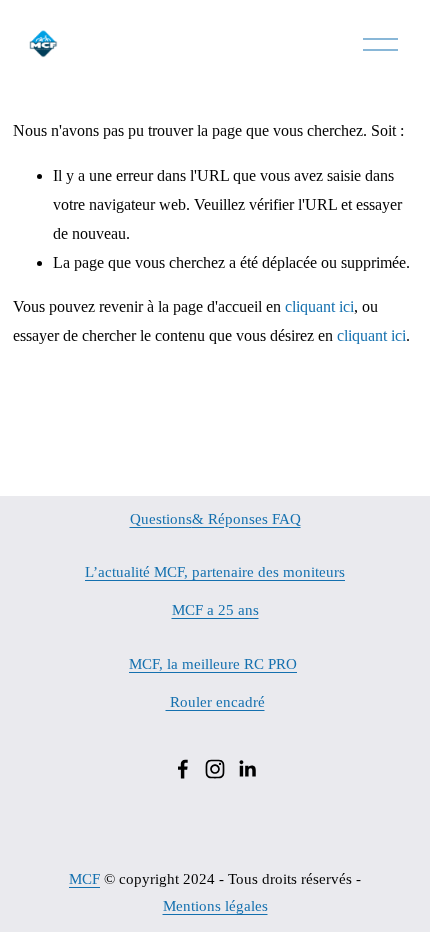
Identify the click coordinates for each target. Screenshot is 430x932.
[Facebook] (183, 769)
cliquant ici (319, 306)
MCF (84, 879)
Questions (161, 519)
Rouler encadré (215, 702)
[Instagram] (215, 769)
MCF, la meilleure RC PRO (213, 664)
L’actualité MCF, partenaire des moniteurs (215, 572)
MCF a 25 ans (215, 610)
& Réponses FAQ (246, 519)
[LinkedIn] (247, 769)
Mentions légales (215, 906)
